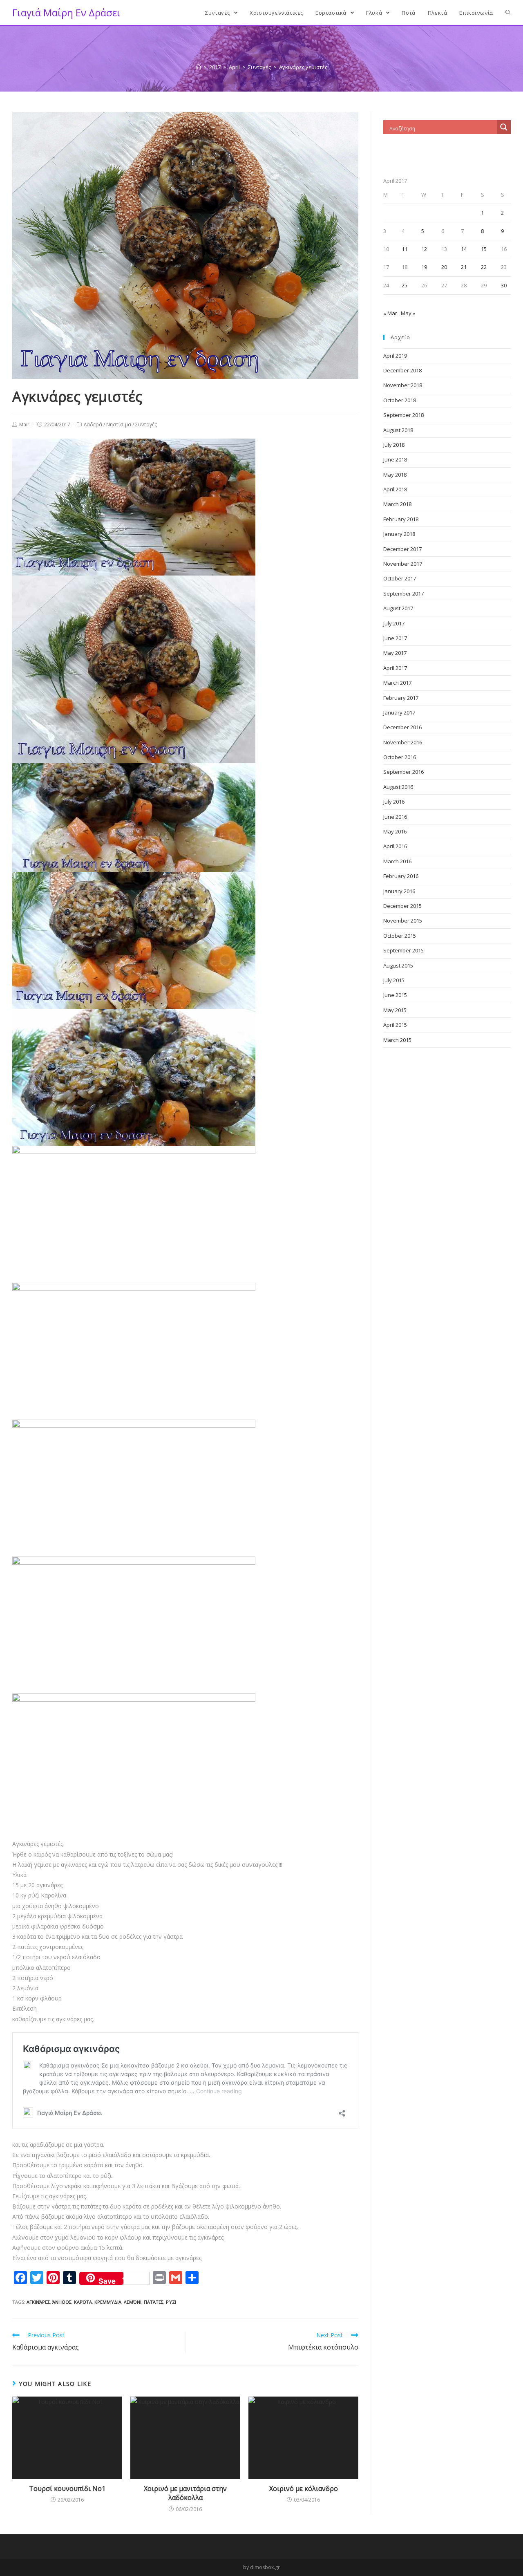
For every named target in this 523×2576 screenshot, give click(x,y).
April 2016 (395, 846)
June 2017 (395, 638)
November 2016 (403, 742)
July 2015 (394, 980)
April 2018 (395, 489)
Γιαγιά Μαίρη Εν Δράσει (66, 12)
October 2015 (400, 936)
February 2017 (401, 698)
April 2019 (395, 356)
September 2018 (403, 415)
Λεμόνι (133, 2302)
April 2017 (395, 668)
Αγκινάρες (38, 2302)
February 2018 (401, 519)
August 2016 (398, 787)
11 (405, 249)
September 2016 (403, 772)
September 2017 (403, 594)
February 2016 (401, 876)
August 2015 (398, 965)
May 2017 (395, 653)
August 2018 (398, 430)
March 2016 (397, 861)
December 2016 (402, 727)
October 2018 (400, 400)
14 (464, 249)
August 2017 (398, 608)
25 (405, 285)
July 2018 (394, 445)
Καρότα (83, 2302)
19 (424, 267)
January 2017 (399, 712)
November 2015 (403, 921)
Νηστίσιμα (119, 424)
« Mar (390, 313)
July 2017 (394, 623)
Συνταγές (146, 424)
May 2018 (395, 475)
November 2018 (403, 385)
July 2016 (394, 802)
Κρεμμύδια (108, 2302)
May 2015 (395, 1010)
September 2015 (403, 950)
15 (484, 249)
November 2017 (403, 564)
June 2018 (395, 459)
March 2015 (397, 1040)
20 (444, 267)
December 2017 (402, 549)
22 (484, 267)
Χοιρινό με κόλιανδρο (304, 2489)
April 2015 (395, 1025)
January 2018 (399, 534)
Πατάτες (154, 2302)
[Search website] (508, 13)
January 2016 (399, 891)
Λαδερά (93, 424)
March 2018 (397, 504)
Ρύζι (171, 2302)
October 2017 (400, 578)
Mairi (25, 424)
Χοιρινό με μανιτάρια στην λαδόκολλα (185, 2493)
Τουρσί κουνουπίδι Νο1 (67, 2489)
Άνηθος (62, 2302)
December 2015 (402, 906)
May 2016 (395, 831)
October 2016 (400, 757)
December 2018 (402, 370)
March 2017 (397, 683)
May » (408, 313)
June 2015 (395, 995)
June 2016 (395, 817)
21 (464, 267)
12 (424, 249)
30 (504, 285)
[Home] (198, 67)
